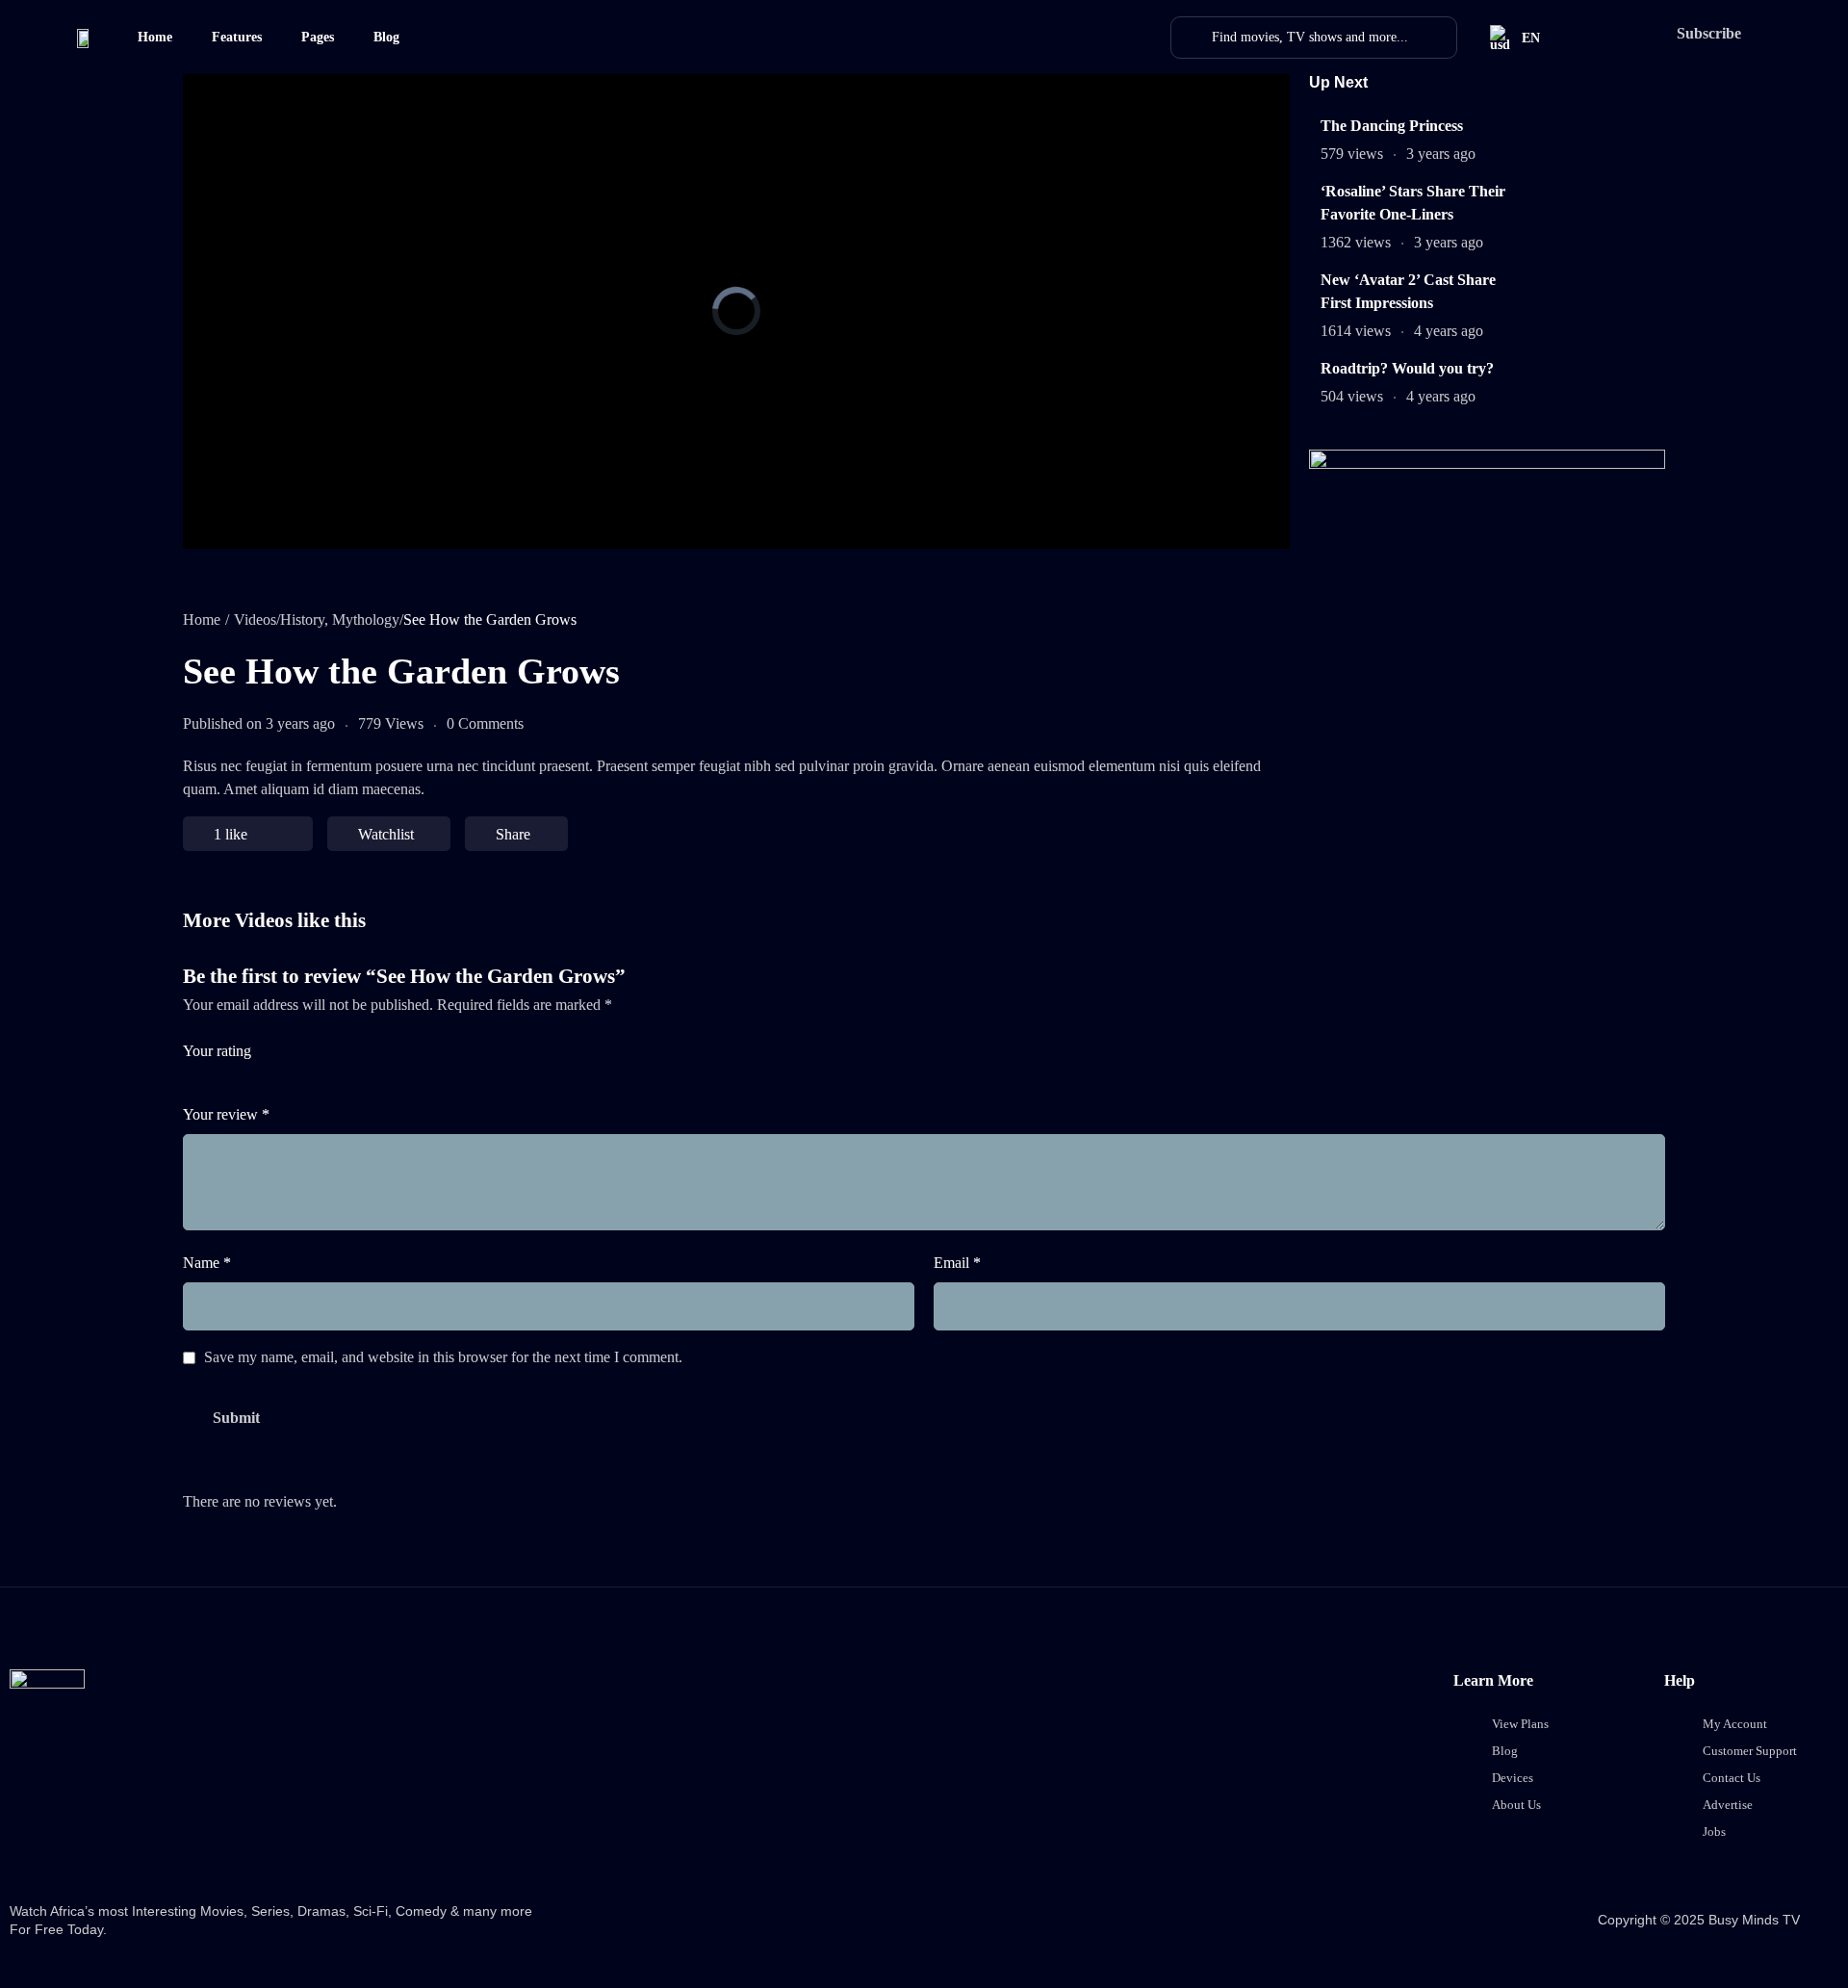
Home (202, 620)
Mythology (366, 620)
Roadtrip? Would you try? (1407, 368)
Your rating (217, 1051)
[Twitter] (108, 1843)
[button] (1707, 34)
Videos (255, 620)
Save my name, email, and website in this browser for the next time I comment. (443, 1358)
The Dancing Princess (1392, 126)
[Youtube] (256, 1843)
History (302, 620)
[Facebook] (34, 1843)
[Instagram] (182, 1843)
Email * (957, 1263)
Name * (207, 1263)
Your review (226, 1114)
